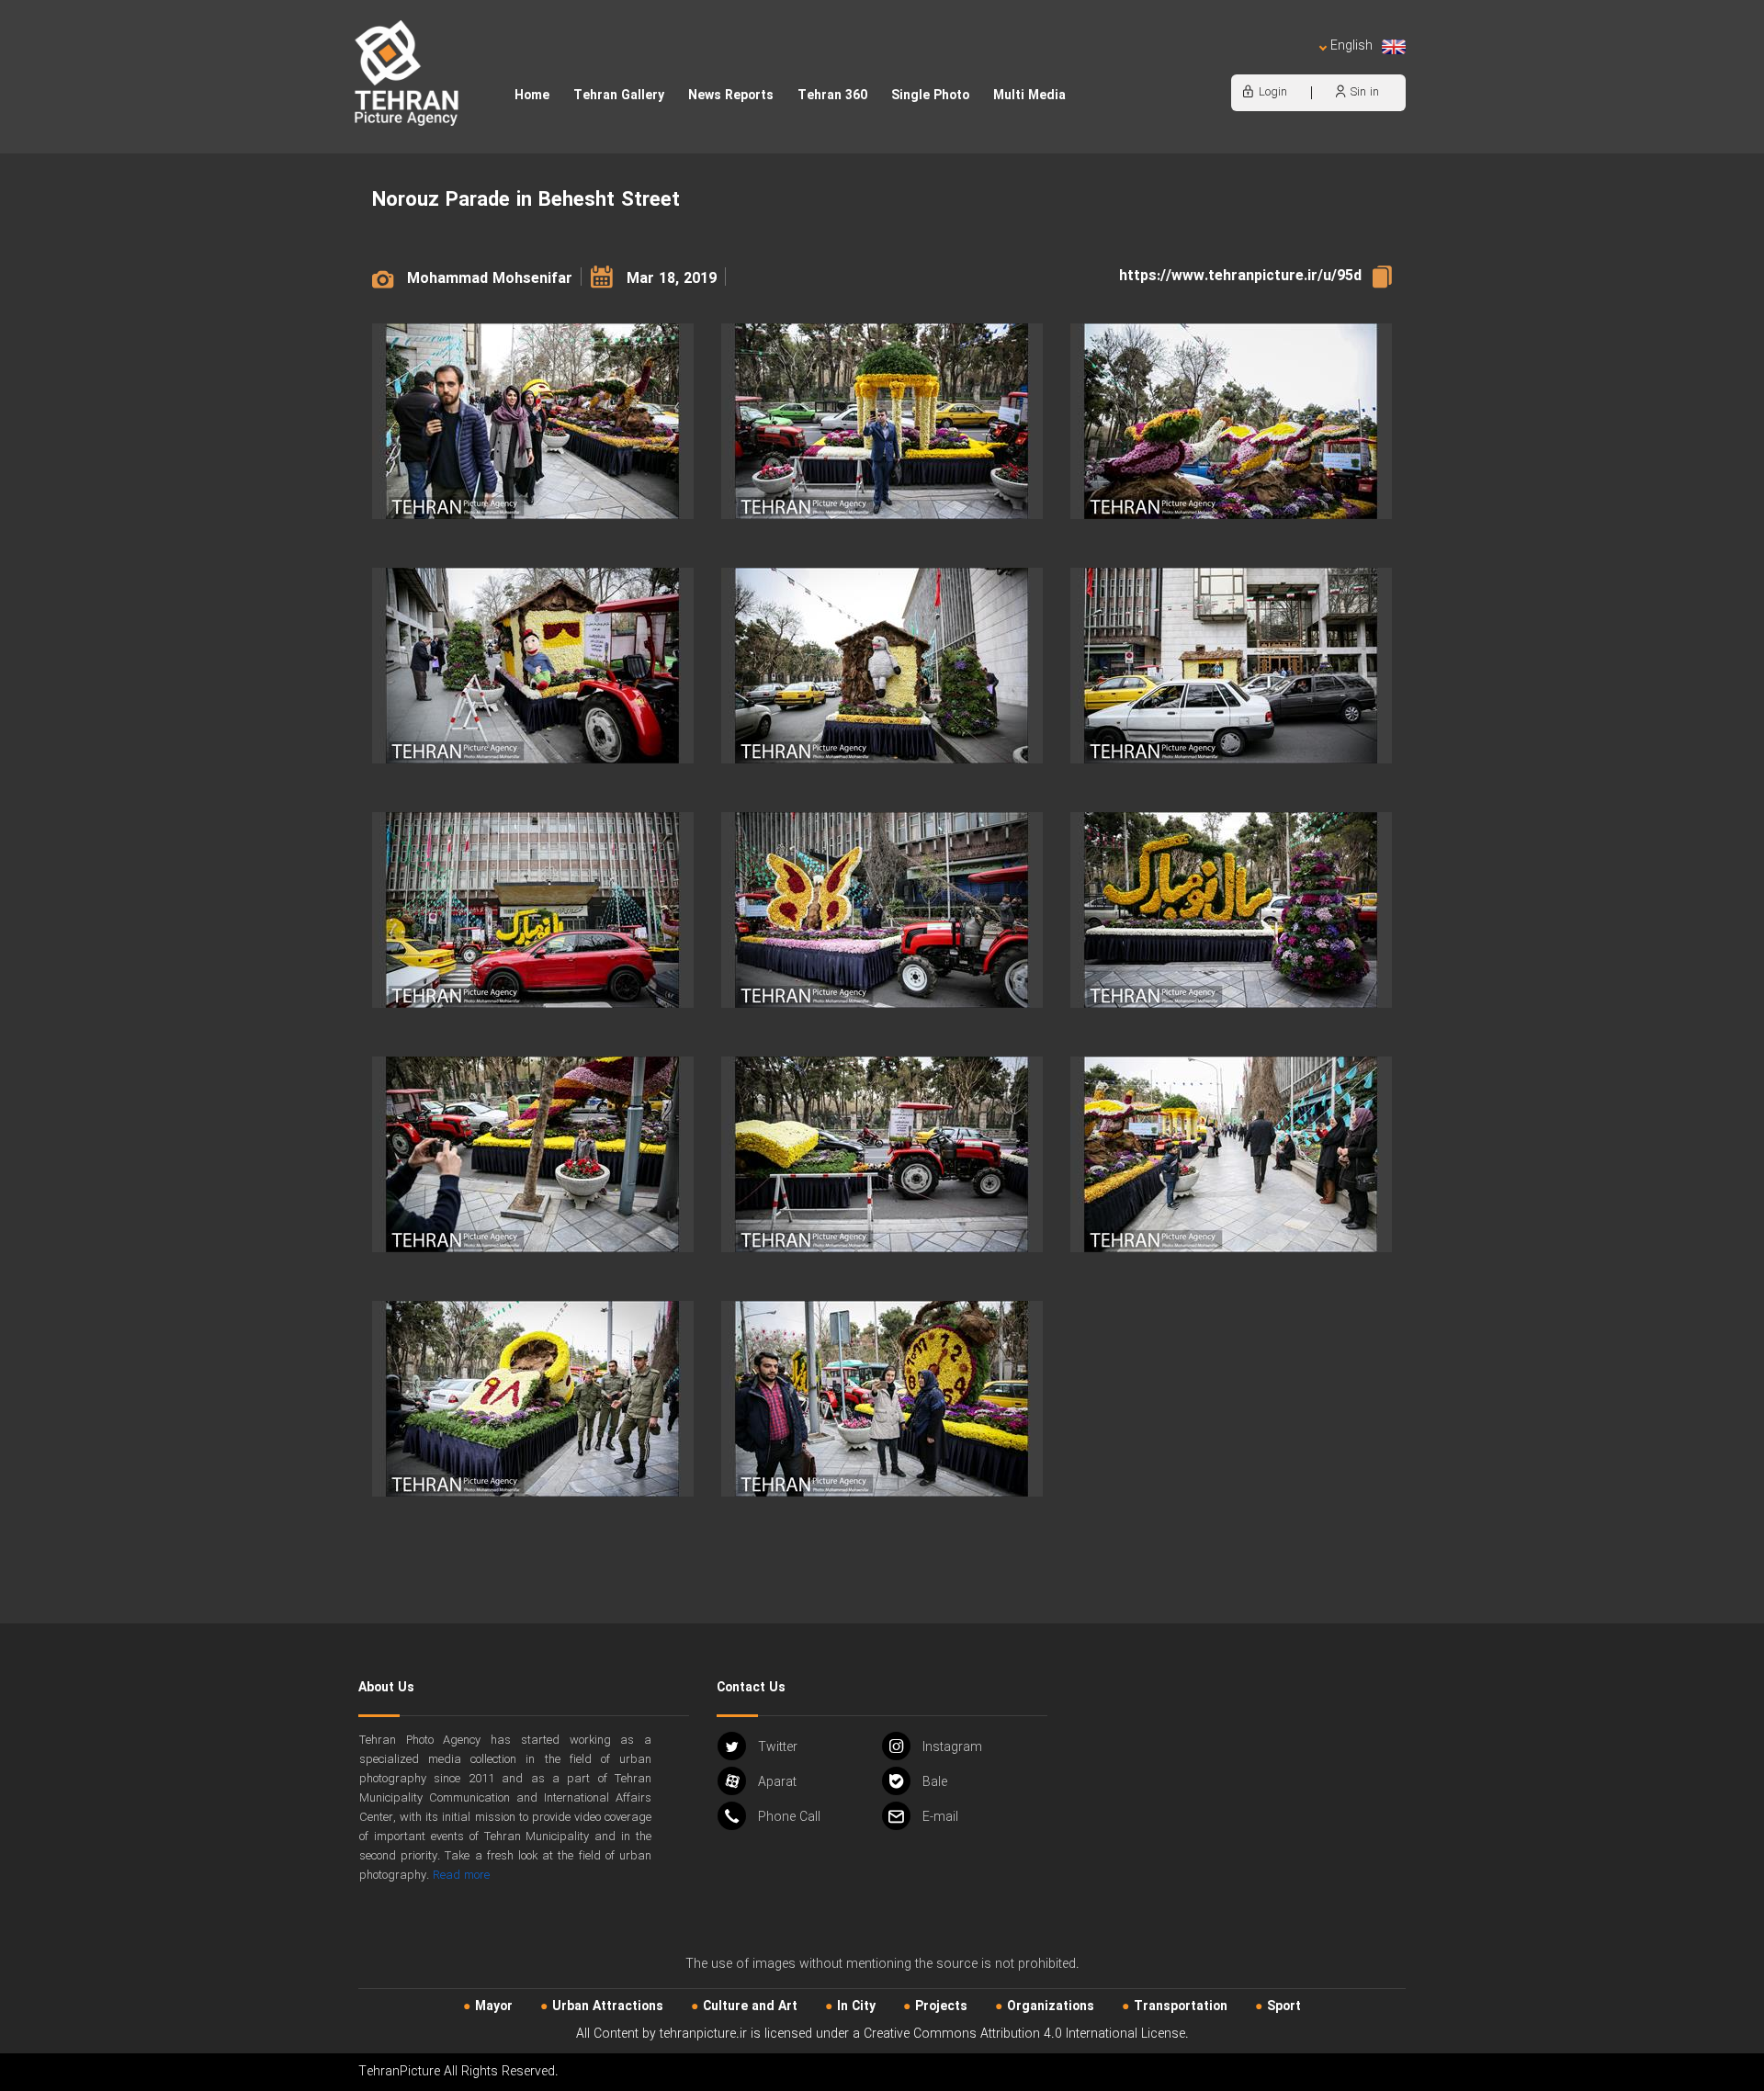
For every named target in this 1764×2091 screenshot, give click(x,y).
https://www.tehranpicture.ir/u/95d (1240, 276)
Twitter (778, 1747)
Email (940, 1817)
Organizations (1051, 2006)
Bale (935, 1782)
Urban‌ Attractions (608, 2006)
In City (856, 2006)
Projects (941, 2006)
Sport (1284, 2006)
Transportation (1181, 2006)
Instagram (952, 1747)
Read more (461, 1876)
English (1351, 46)
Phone (789, 1817)
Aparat (777, 1782)
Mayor (494, 2006)
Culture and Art (750, 2006)
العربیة (1246, 65)
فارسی (1291, 65)
